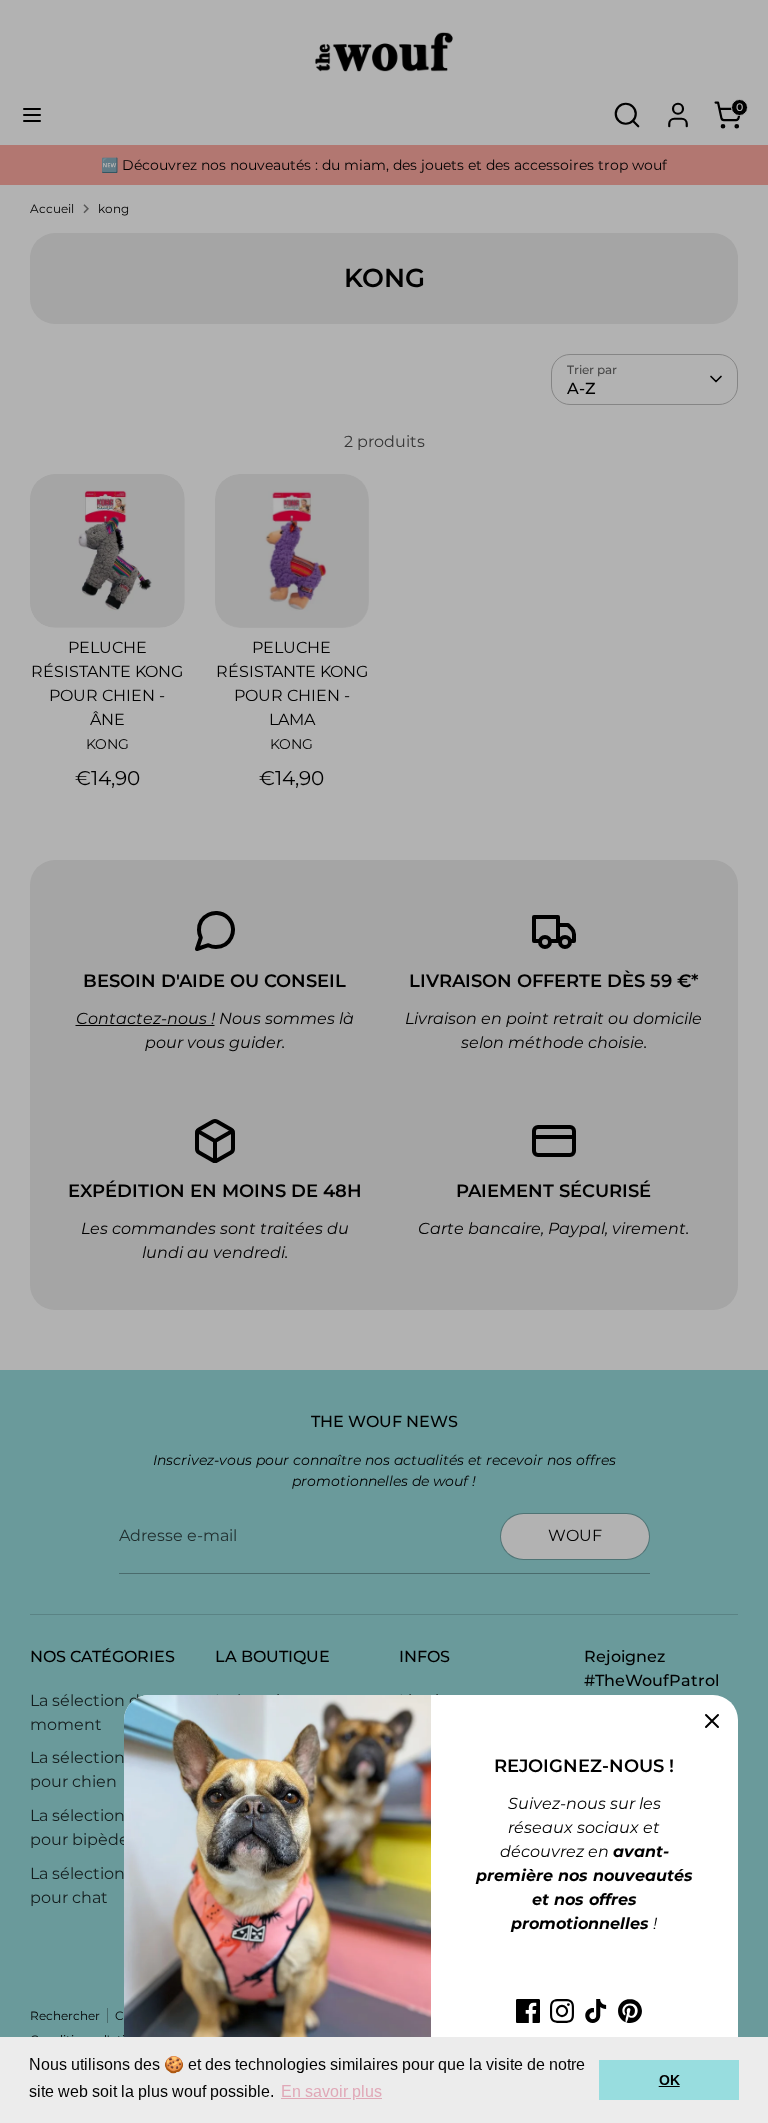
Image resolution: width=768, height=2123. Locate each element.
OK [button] (669, 2080)
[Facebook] (528, 2011)
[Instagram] (562, 2011)
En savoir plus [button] (331, 2091)
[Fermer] (712, 1721)
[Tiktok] (596, 2011)
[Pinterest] (630, 2011)
